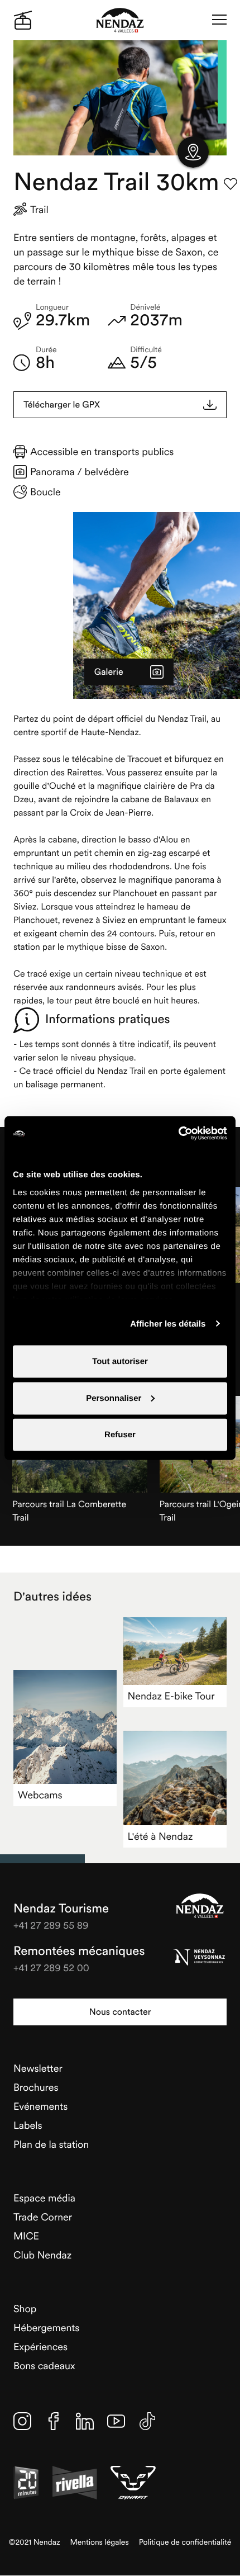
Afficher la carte (193, 152)
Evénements (40, 2106)
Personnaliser (114, 1398)
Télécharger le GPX (62, 405)
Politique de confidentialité (185, 2542)
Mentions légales (100, 2542)
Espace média (44, 2198)
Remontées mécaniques (79, 1951)
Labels (28, 2125)
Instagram (22, 2421)
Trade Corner (43, 2217)
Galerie (109, 672)
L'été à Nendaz (160, 1836)
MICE (26, 2236)
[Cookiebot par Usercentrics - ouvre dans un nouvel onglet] (178, 1134)
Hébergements (46, 2328)
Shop (25, 2309)
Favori (231, 184)
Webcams (40, 1795)
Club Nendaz (42, 2255)
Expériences (40, 2347)
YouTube (116, 2421)
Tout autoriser (120, 1362)
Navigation (219, 20)
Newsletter (38, 2068)
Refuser (120, 1435)
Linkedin (85, 2421)
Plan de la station (51, 2144)
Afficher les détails (168, 1323)
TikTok (147, 2421)
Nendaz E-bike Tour (171, 1696)
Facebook (54, 2421)
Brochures (36, 2087)
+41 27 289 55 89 (51, 1925)
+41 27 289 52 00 (51, 1967)
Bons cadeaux (44, 2366)
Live (23, 20)
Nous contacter (120, 2012)
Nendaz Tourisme (200, 1906)
